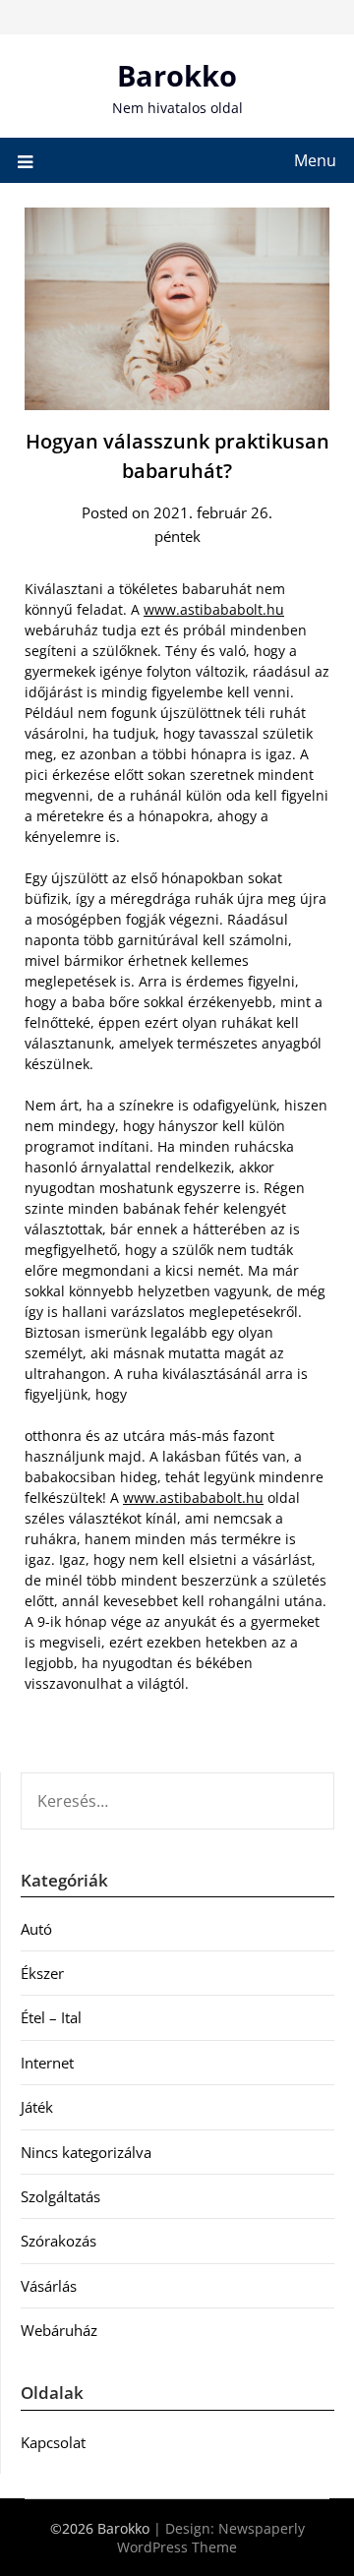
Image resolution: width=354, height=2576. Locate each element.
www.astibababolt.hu (214, 609)
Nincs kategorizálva (86, 2152)
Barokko (177, 75)
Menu (315, 160)
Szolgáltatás (60, 2196)
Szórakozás (59, 2241)
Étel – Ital (51, 2017)
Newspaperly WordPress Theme (211, 2538)
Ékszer (42, 1973)
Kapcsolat (53, 2442)
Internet (47, 2063)
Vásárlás (49, 2286)
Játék (37, 2107)
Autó (36, 1929)
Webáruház (59, 2330)
